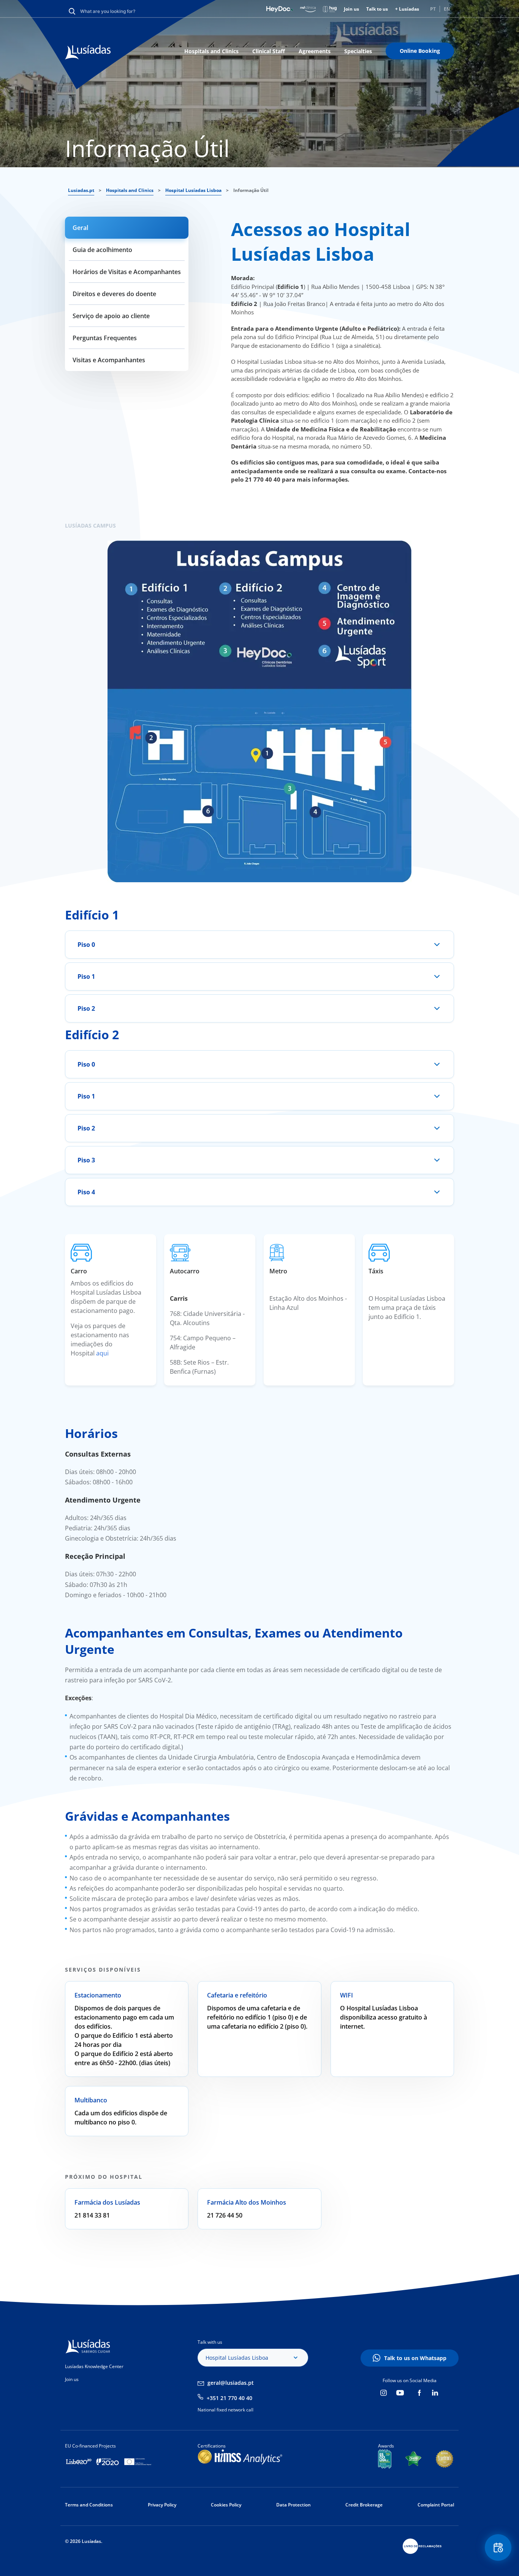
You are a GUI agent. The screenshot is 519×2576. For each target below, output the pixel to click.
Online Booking (420, 51)
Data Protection (294, 2505)
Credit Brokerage (364, 2505)
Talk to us (377, 9)
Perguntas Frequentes (105, 338)
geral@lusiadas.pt (231, 2383)
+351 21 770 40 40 (229, 2398)
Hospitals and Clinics (211, 51)
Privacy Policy (162, 2505)
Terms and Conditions (89, 2505)
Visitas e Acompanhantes (109, 360)
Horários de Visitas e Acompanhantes (127, 272)
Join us (351, 9)
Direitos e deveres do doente (114, 294)
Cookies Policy (226, 2505)
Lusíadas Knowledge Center (94, 2366)
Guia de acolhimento (102, 250)
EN (447, 9)
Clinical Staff (269, 51)
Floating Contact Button (498, 2547)
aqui (102, 1353)
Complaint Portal (436, 2505)
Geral (80, 228)
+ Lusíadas (407, 9)
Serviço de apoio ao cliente (111, 316)
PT (433, 9)
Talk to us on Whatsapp (415, 2358)
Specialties (358, 51)
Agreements (315, 51)
